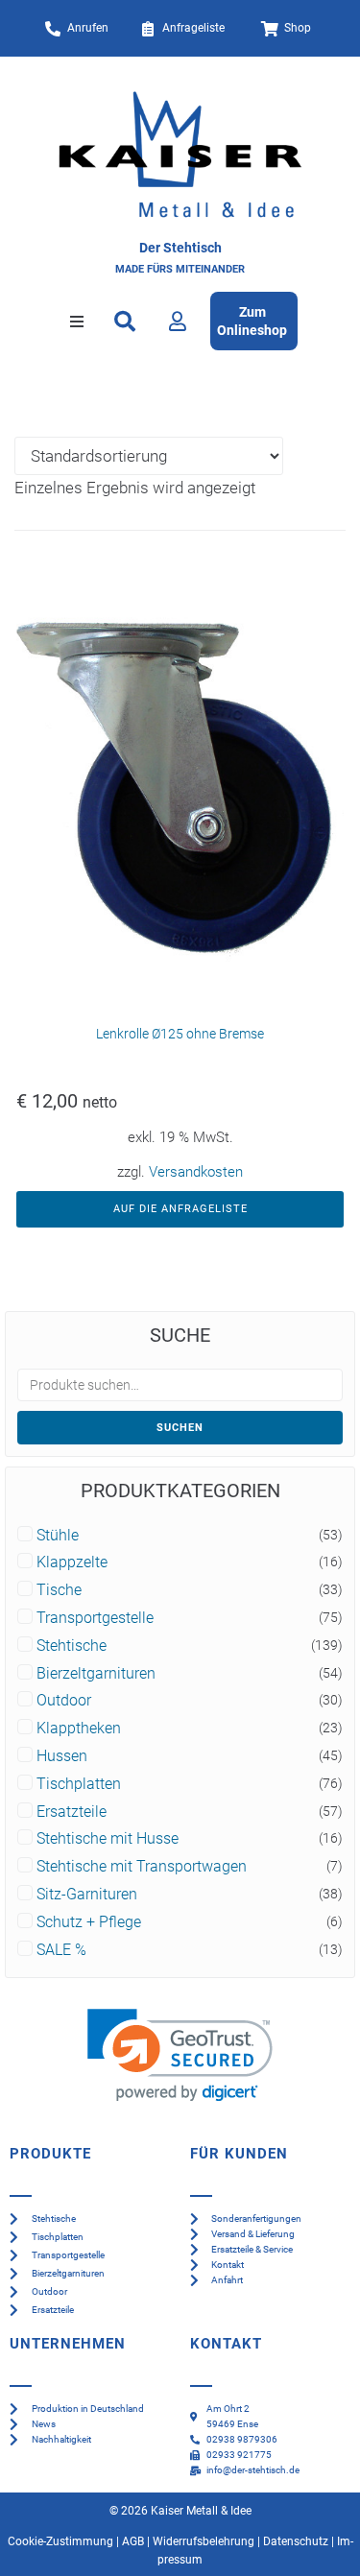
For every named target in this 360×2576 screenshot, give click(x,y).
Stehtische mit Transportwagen (142, 1867)
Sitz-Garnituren (87, 1895)
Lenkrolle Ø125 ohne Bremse (180, 1034)
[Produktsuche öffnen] (126, 322)
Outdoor (64, 1701)
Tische (59, 1590)
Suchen (180, 1428)
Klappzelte (72, 1562)
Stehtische (72, 1646)
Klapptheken (79, 1729)
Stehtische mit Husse (108, 1839)
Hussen (62, 1756)
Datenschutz (296, 2541)
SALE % (61, 1950)
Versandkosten (196, 1172)
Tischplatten (79, 1784)
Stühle (58, 1536)
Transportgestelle (95, 1618)
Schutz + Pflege (89, 1922)
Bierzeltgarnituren (96, 1674)
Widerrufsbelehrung (204, 2541)
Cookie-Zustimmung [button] (60, 2541)
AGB (133, 2541)
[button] (77, 322)
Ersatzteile (72, 1812)
